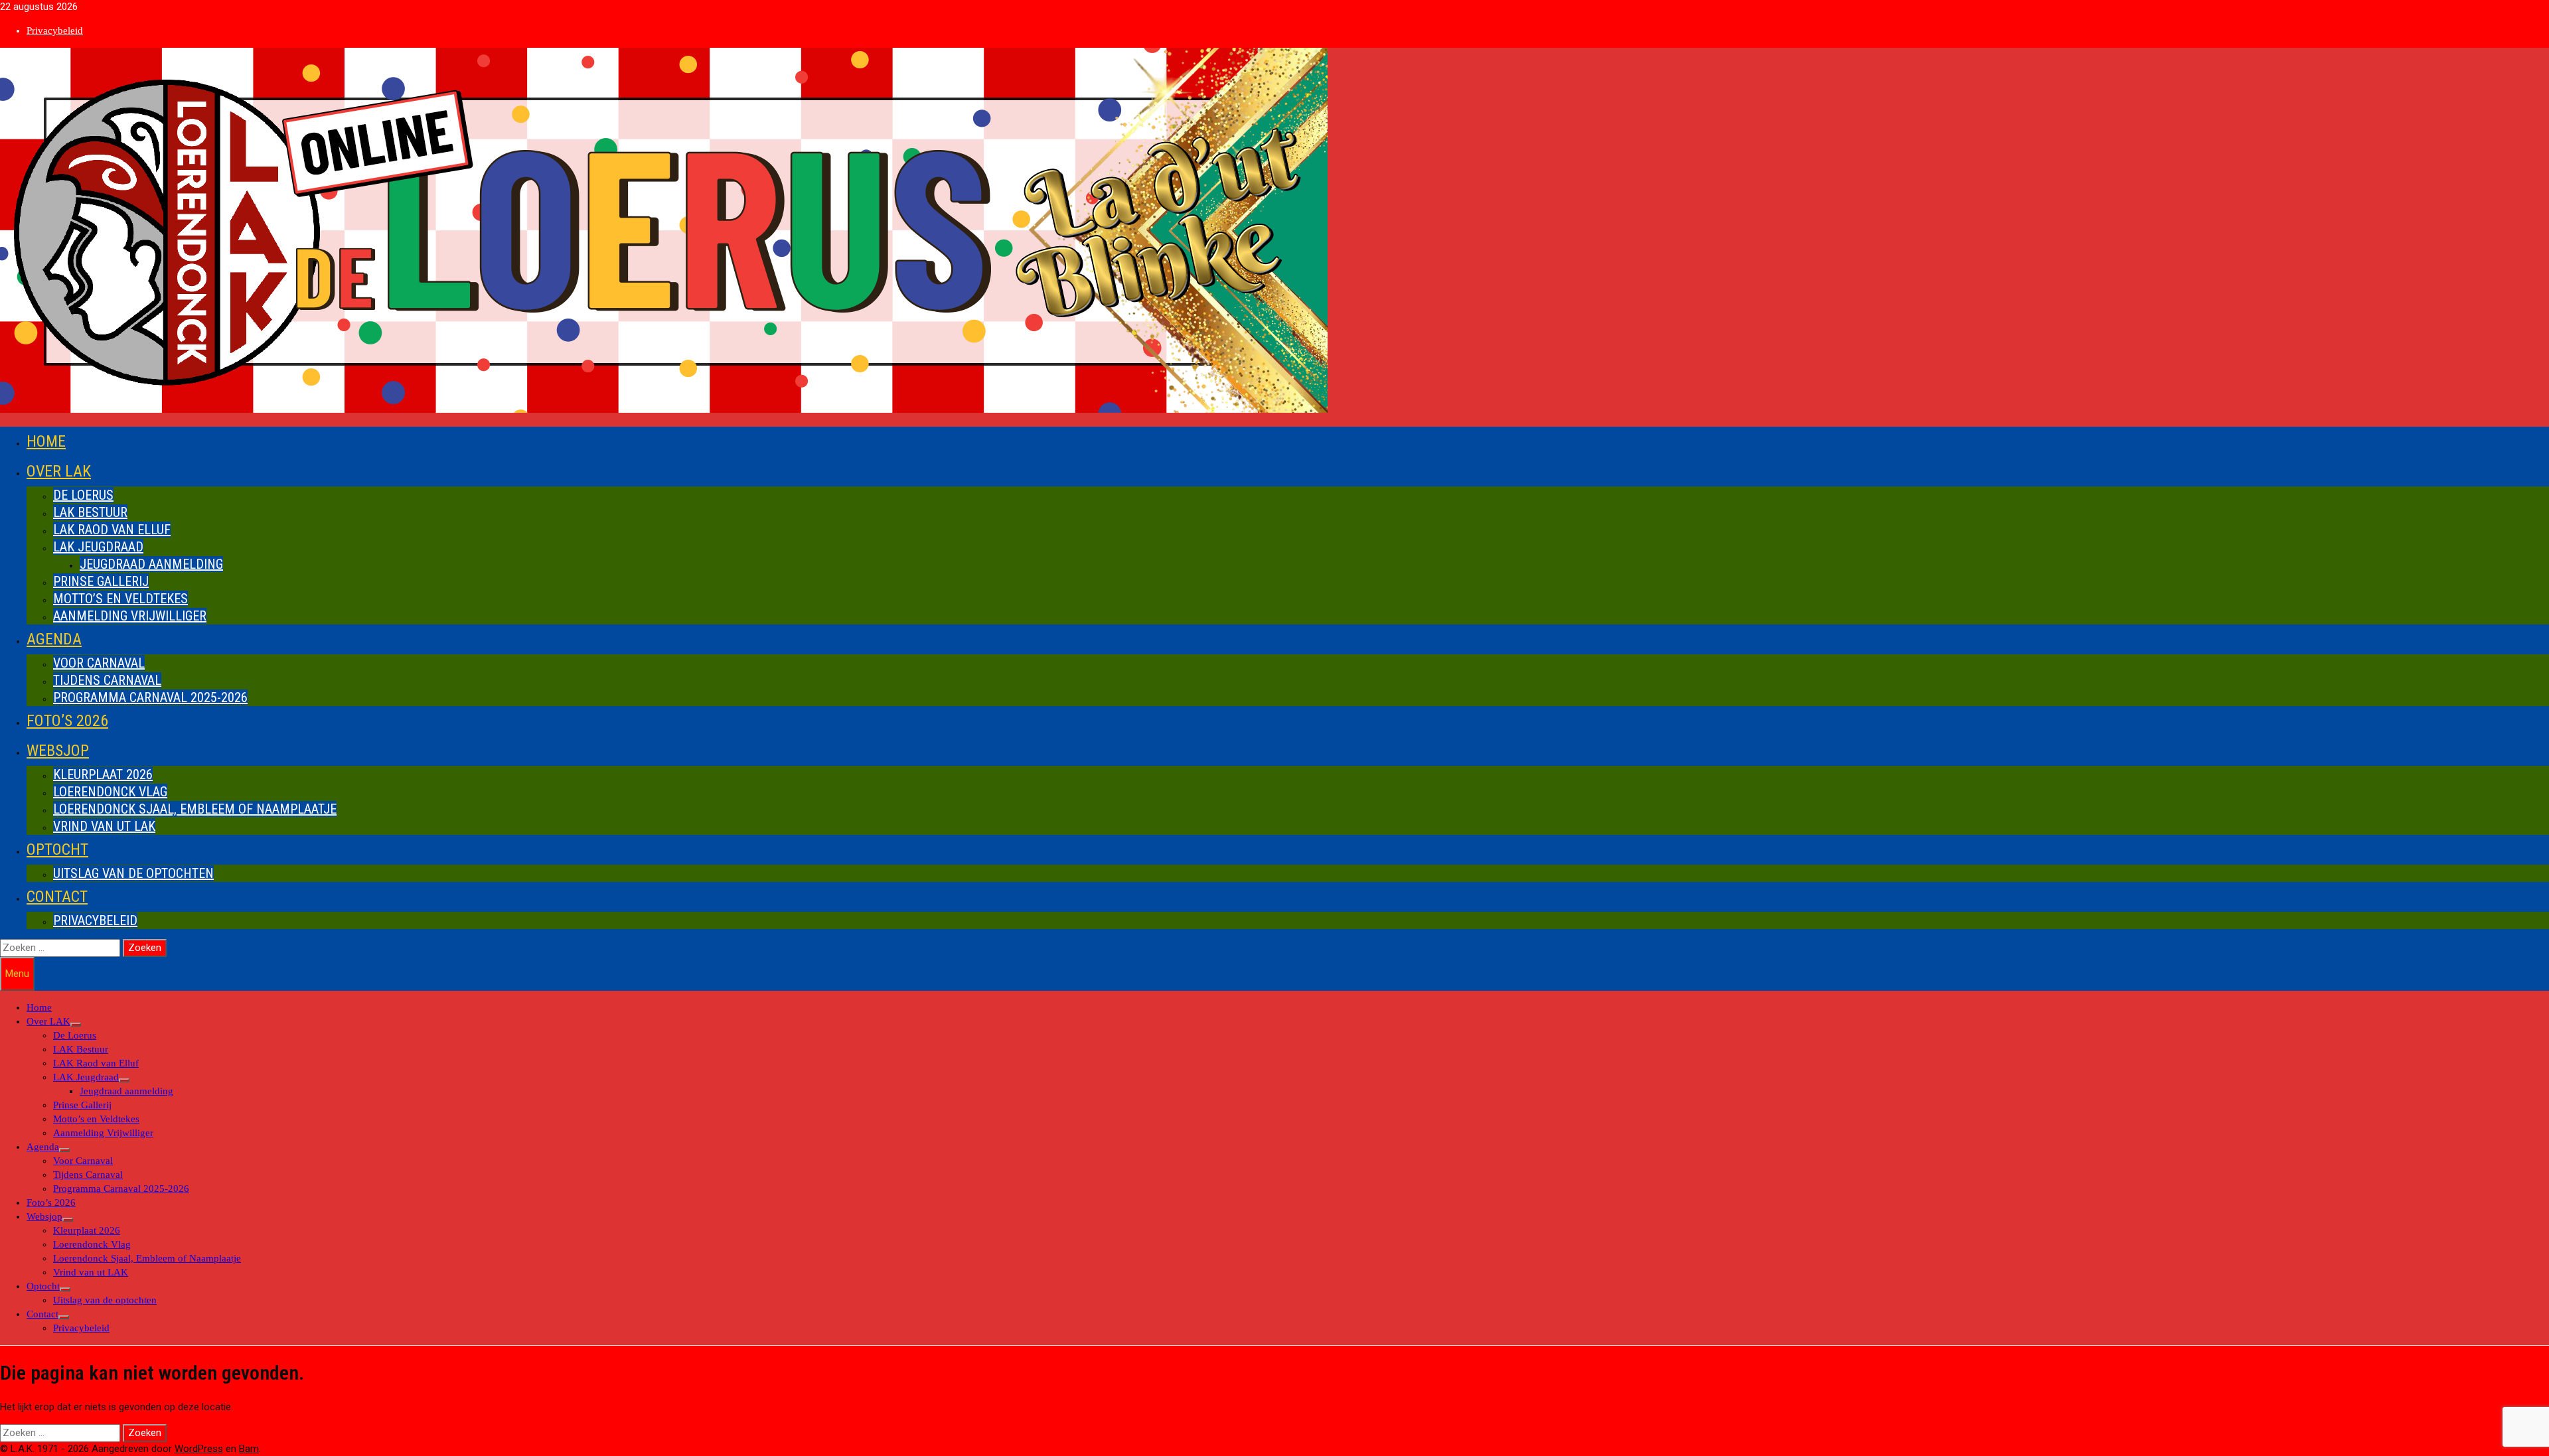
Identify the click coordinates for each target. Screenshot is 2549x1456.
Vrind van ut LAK (104, 826)
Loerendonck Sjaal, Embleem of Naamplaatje (195, 809)
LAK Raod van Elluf (112, 530)
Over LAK (59, 471)
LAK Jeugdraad (98, 547)
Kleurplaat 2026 (103, 774)
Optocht (57, 849)
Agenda (54, 639)
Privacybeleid (55, 31)
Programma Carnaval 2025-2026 (150, 697)
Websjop (58, 751)
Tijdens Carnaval (107, 680)
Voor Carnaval (99, 663)
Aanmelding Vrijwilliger (130, 616)
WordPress (199, 1449)
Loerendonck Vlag (110, 792)
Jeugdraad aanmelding (151, 564)
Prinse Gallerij (101, 581)
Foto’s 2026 (67, 721)
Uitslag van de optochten (133, 873)
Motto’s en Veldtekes (120, 599)
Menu (17, 974)
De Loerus (83, 495)
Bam (249, 1449)
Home (46, 441)
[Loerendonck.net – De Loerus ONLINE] (664, 409)
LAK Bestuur (90, 512)
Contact (57, 897)
